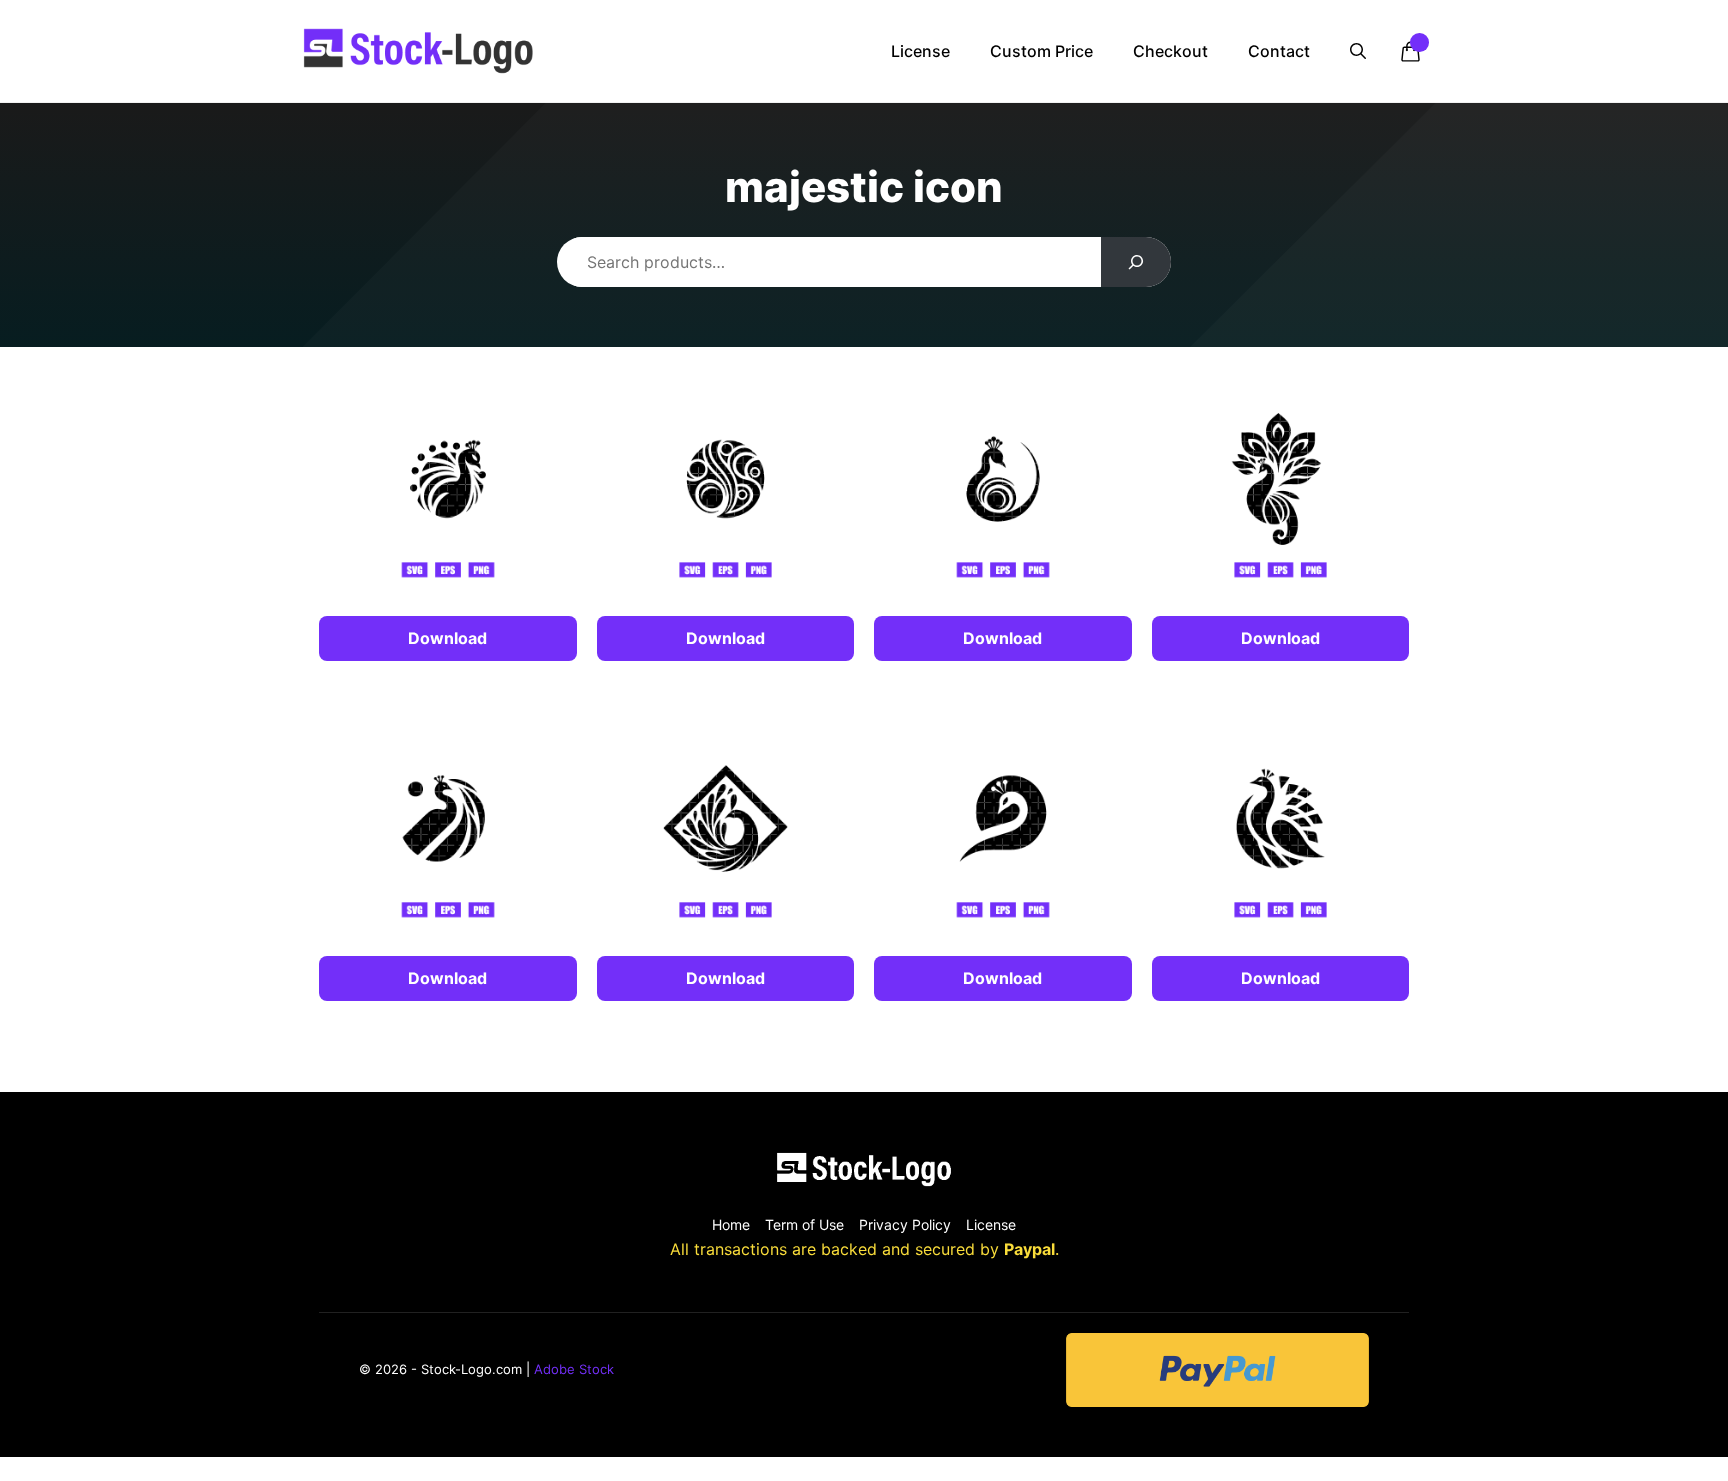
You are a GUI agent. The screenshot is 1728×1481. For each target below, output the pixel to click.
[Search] (1136, 262)
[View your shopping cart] (1410, 51)
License (920, 51)
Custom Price (1041, 51)
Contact (1279, 51)
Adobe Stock (574, 1369)
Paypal (1029, 1249)
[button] (1358, 51)
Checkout (1170, 51)
